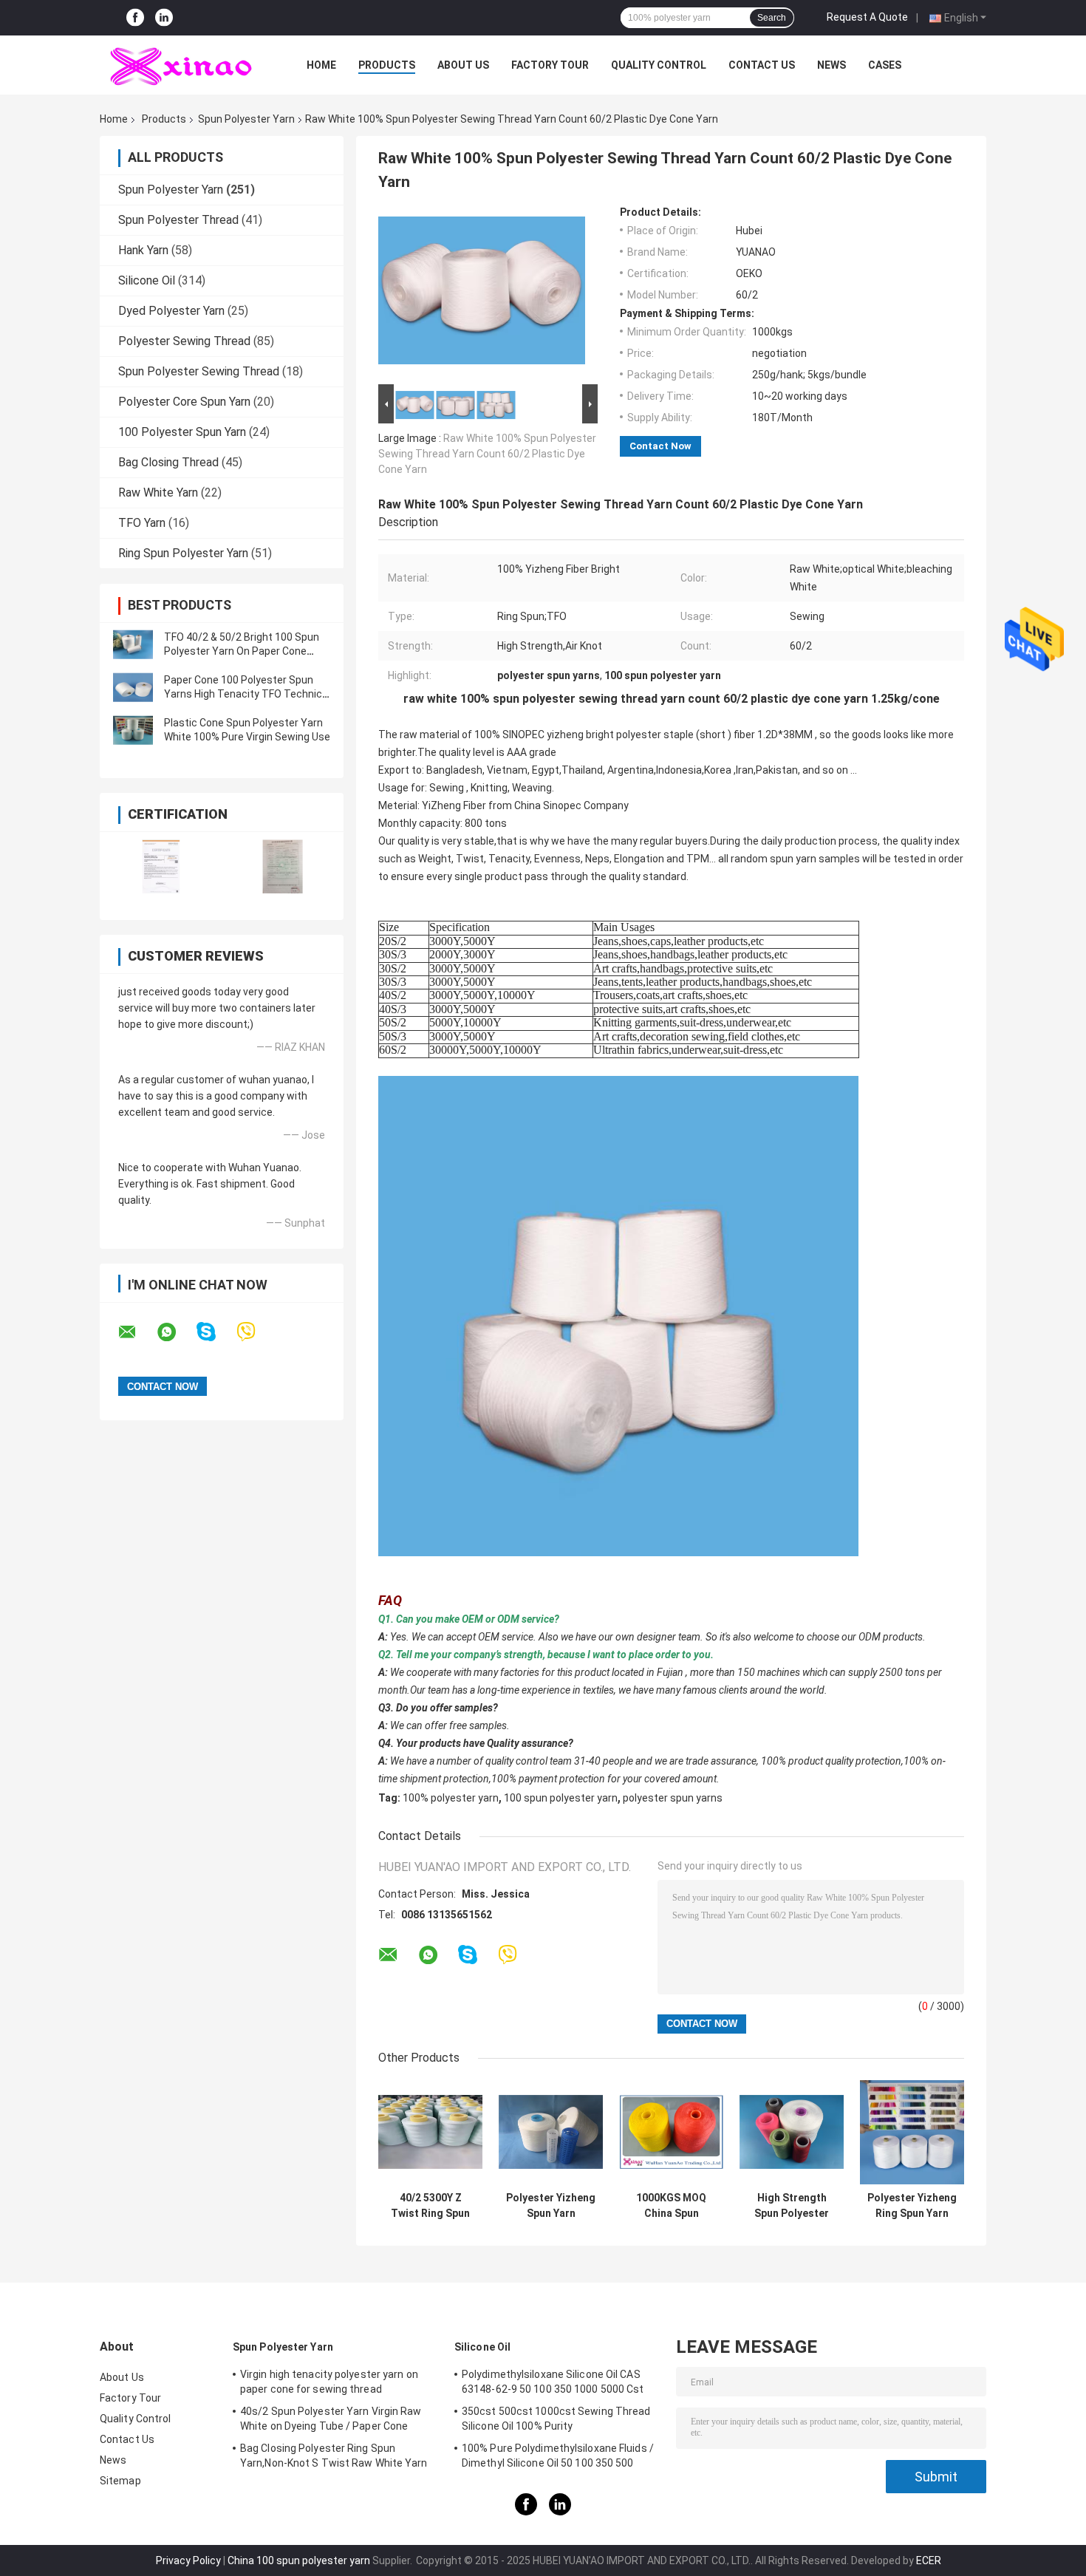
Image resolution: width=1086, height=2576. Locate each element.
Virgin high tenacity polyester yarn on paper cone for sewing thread (329, 2382)
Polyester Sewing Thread (184, 341)
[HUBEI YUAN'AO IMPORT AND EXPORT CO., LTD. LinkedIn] (164, 18)
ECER (929, 2560)
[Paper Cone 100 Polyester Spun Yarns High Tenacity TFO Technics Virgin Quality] (133, 687)
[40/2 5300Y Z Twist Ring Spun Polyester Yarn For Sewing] (430, 2132)
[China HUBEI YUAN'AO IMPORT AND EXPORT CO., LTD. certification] (161, 866)
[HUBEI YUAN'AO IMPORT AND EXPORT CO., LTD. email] (137, 1332)
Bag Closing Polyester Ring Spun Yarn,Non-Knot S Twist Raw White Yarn (334, 2456)
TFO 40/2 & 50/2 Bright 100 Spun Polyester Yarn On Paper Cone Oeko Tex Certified (242, 651)
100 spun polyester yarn (561, 1798)
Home (321, 65)
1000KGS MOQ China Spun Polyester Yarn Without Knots (672, 2206)
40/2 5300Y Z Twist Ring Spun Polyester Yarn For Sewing (430, 2206)
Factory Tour (550, 65)
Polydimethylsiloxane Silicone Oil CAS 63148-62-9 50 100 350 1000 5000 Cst (553, 2382)
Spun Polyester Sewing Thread (199, 371)
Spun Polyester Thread (178, 220)
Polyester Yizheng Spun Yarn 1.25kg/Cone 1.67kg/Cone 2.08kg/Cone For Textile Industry (551, 2206)
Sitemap (120, 2481)
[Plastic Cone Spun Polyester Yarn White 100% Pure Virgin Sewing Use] (133, 730)
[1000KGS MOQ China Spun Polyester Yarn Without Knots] (671, 2132)
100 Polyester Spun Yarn (182, 432)
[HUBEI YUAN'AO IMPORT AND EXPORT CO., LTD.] (181, 65)
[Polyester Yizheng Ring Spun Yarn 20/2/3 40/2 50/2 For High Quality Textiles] (912, 2132)
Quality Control (659, 65)
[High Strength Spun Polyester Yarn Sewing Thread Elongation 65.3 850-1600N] (792, 2132)
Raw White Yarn (158, 493)
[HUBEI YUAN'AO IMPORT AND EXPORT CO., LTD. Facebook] (135, 18)
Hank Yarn (143, 250)
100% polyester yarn (451, 1798)
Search (772, 18)
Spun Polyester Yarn (246, 119)
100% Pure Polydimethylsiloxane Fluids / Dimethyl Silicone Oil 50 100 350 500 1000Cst (558, 2458)
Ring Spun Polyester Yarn (183, 553)
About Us (463, 65)
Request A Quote (867, 17)
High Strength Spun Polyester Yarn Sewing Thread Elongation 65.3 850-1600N (792, 2206)
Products (387, 65)
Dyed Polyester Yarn (171, 311)
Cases (885, 65)
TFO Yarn (142, 523)
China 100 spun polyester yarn (299, 2560)
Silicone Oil (147, 280)
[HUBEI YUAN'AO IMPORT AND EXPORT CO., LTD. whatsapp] (176, 1332)
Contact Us (762, 65)
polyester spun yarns (673, 1798)
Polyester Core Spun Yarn (184, 402)
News (831, 65)
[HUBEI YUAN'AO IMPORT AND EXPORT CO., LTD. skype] (215, 1332)
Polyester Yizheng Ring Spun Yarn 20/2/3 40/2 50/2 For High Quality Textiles (912, 2206)
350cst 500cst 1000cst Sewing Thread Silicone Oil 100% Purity (556, 2419)
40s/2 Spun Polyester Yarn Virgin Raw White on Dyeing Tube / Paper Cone (331, 2419)
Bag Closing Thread (168, 462)
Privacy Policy (188, 2560)
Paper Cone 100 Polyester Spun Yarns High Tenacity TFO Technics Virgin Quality (246, 694)
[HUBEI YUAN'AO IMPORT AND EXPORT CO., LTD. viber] (255, 1332)
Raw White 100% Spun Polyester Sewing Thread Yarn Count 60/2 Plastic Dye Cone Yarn (487, 454)
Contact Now (660, 446)
